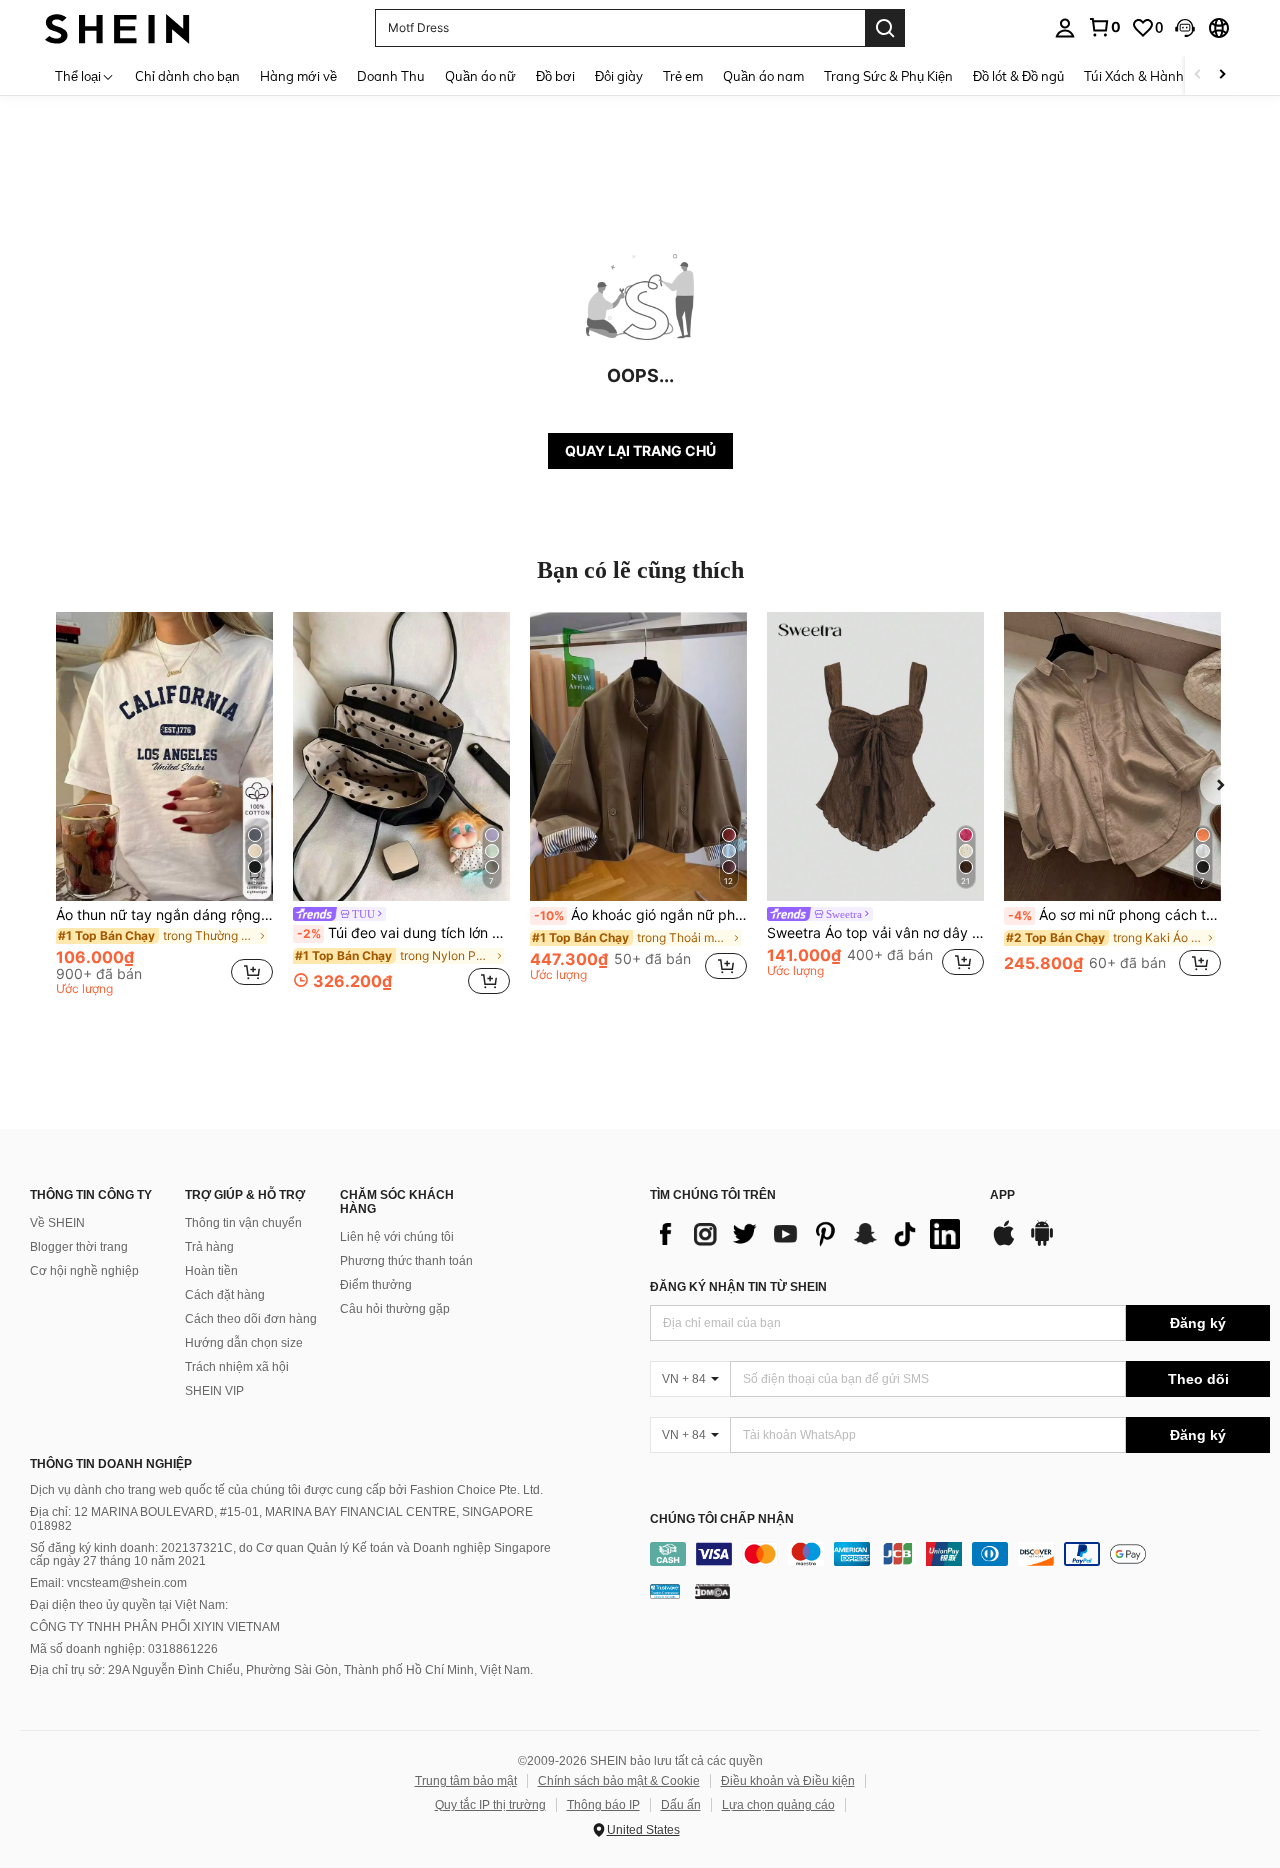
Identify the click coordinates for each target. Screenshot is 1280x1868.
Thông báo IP (603, 1805)
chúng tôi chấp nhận (722, 1519)
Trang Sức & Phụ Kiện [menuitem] (888, 76)
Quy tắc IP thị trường (490, 1805)
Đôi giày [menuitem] (619, 76)
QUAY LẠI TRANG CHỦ (640, 450)
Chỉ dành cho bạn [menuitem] (187, 76)
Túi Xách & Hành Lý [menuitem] (1142, 76)
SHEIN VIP (214, 1391)
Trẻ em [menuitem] (683, 76)
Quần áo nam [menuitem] (763, 76)
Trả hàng (209, 1247)
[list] (810, 1234)
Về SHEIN (57, 1223)
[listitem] (164, 807)
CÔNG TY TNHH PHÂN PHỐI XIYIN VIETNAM (155, 1627)
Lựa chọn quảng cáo (778, 1805)
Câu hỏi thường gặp (395, 1309)
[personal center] (1065, 28)
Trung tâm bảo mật (466, 1781)
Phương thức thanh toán (406, 1261)
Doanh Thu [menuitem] (391, 76)
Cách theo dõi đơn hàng (251, 1319)
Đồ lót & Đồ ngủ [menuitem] (1018, 76)
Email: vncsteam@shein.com (108, 1583)
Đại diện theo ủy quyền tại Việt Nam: (129, 1605)
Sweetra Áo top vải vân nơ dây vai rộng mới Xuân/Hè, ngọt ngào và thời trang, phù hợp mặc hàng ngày (875, 933)
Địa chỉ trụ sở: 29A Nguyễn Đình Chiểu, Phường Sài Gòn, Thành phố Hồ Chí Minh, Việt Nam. (281, 1670)
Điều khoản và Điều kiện (788, 1781)
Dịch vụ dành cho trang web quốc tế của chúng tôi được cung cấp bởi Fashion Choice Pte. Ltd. (286, 1490)
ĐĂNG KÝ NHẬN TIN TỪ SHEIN (738, 1287)
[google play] (1042, 1243)
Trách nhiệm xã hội (237, 1367)
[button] (1185, 28)
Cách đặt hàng (225, 1295)
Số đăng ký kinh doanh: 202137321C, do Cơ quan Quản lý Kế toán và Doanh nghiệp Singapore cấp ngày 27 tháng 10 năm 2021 (290, 1555)
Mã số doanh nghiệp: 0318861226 (124, 1649)
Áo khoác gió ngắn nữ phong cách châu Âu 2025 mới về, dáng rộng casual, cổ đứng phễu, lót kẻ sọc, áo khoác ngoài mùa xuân (640, 915)
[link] (1104, 27)
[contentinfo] (960, 1554)
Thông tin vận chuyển (243, 1223)
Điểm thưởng (376, 1285)
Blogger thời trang (79, 1247)
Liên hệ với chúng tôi (397, 1237)
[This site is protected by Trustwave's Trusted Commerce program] (665, 1590)
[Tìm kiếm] (885, 28)
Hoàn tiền (211, 1271)
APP (1002, 1195)
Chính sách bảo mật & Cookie (619, 1781)
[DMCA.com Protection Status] (712, 1590)
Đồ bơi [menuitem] (555, 76)
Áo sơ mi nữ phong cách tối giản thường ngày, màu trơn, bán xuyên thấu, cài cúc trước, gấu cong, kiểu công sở (1114, 915)
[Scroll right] (1222, 75)
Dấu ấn (681, 1805)
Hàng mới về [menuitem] (298, 76)
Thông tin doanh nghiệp (111, 1464)
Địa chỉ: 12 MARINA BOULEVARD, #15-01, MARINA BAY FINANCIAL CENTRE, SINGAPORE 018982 (281, 1519)
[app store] (1004, 1243)
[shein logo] (117, 27)
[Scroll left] (1198, 75)
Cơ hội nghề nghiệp (84, 1271)
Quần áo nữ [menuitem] (480, 76)
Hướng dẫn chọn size (244, 1343)
